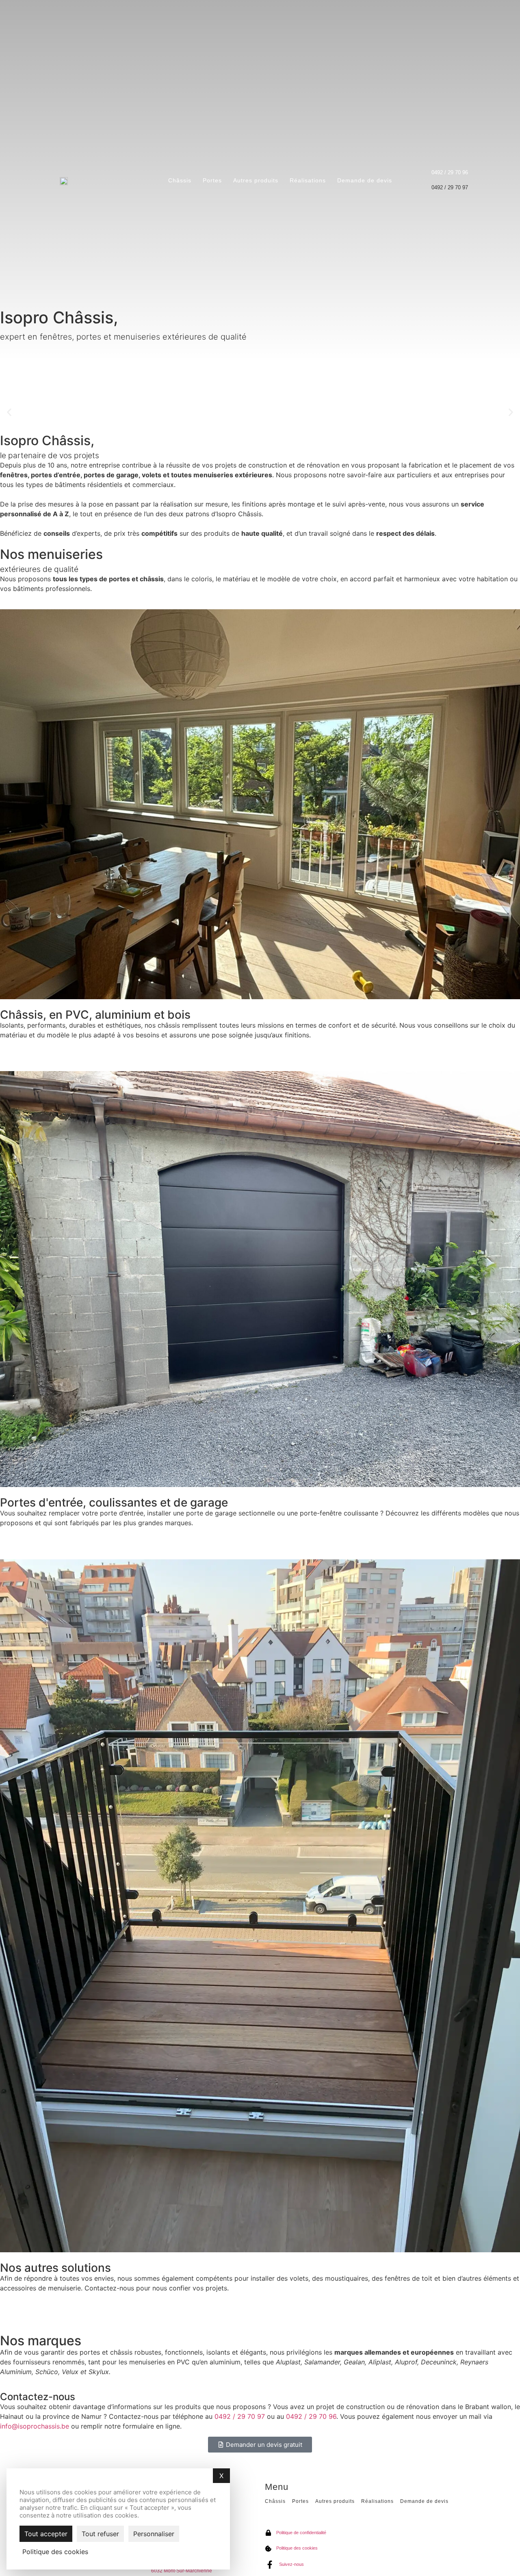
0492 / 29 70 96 (311, 2416)
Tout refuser (100, 2534)
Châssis (180, 180)
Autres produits (256, 180)
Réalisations (308, 180)
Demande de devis (365, 180)
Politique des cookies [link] (55, 2552)
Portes (212, 180)
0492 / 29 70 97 (240, 2416)
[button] (9, 412)
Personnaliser (154, 2534)
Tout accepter (46, 2534)
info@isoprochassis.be (35, 2426)
